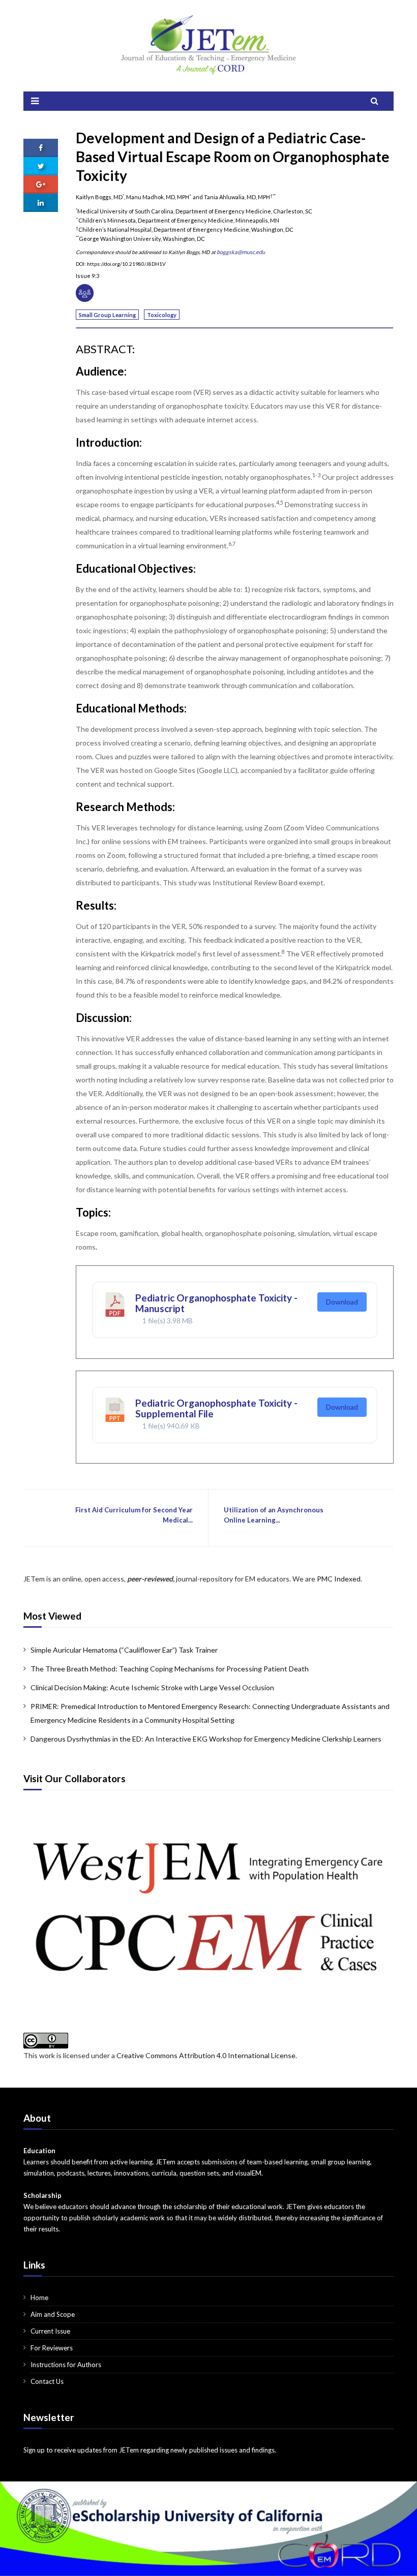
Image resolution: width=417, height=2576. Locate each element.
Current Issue (50, 2331)
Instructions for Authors (66, 2365)
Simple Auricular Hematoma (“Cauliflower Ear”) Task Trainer (124, 1650)
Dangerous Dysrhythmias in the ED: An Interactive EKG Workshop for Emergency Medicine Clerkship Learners (206, 1739)
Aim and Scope (53, 2314)
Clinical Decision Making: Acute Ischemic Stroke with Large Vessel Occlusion (152, 1687)
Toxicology (162, 315)
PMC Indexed (339, 1579)
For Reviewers (52, 2348)
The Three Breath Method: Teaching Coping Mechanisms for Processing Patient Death (170, 1669)
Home (39, 2298)
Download (342, 1302)
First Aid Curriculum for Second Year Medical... (134, 1515)
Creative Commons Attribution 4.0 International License (206, 2055)
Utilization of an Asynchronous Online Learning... (274, 1515)
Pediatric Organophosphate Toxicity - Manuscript (216, 1303)
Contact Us (47, 2381)
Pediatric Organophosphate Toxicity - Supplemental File (216, 1408)
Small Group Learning (107, 315)
